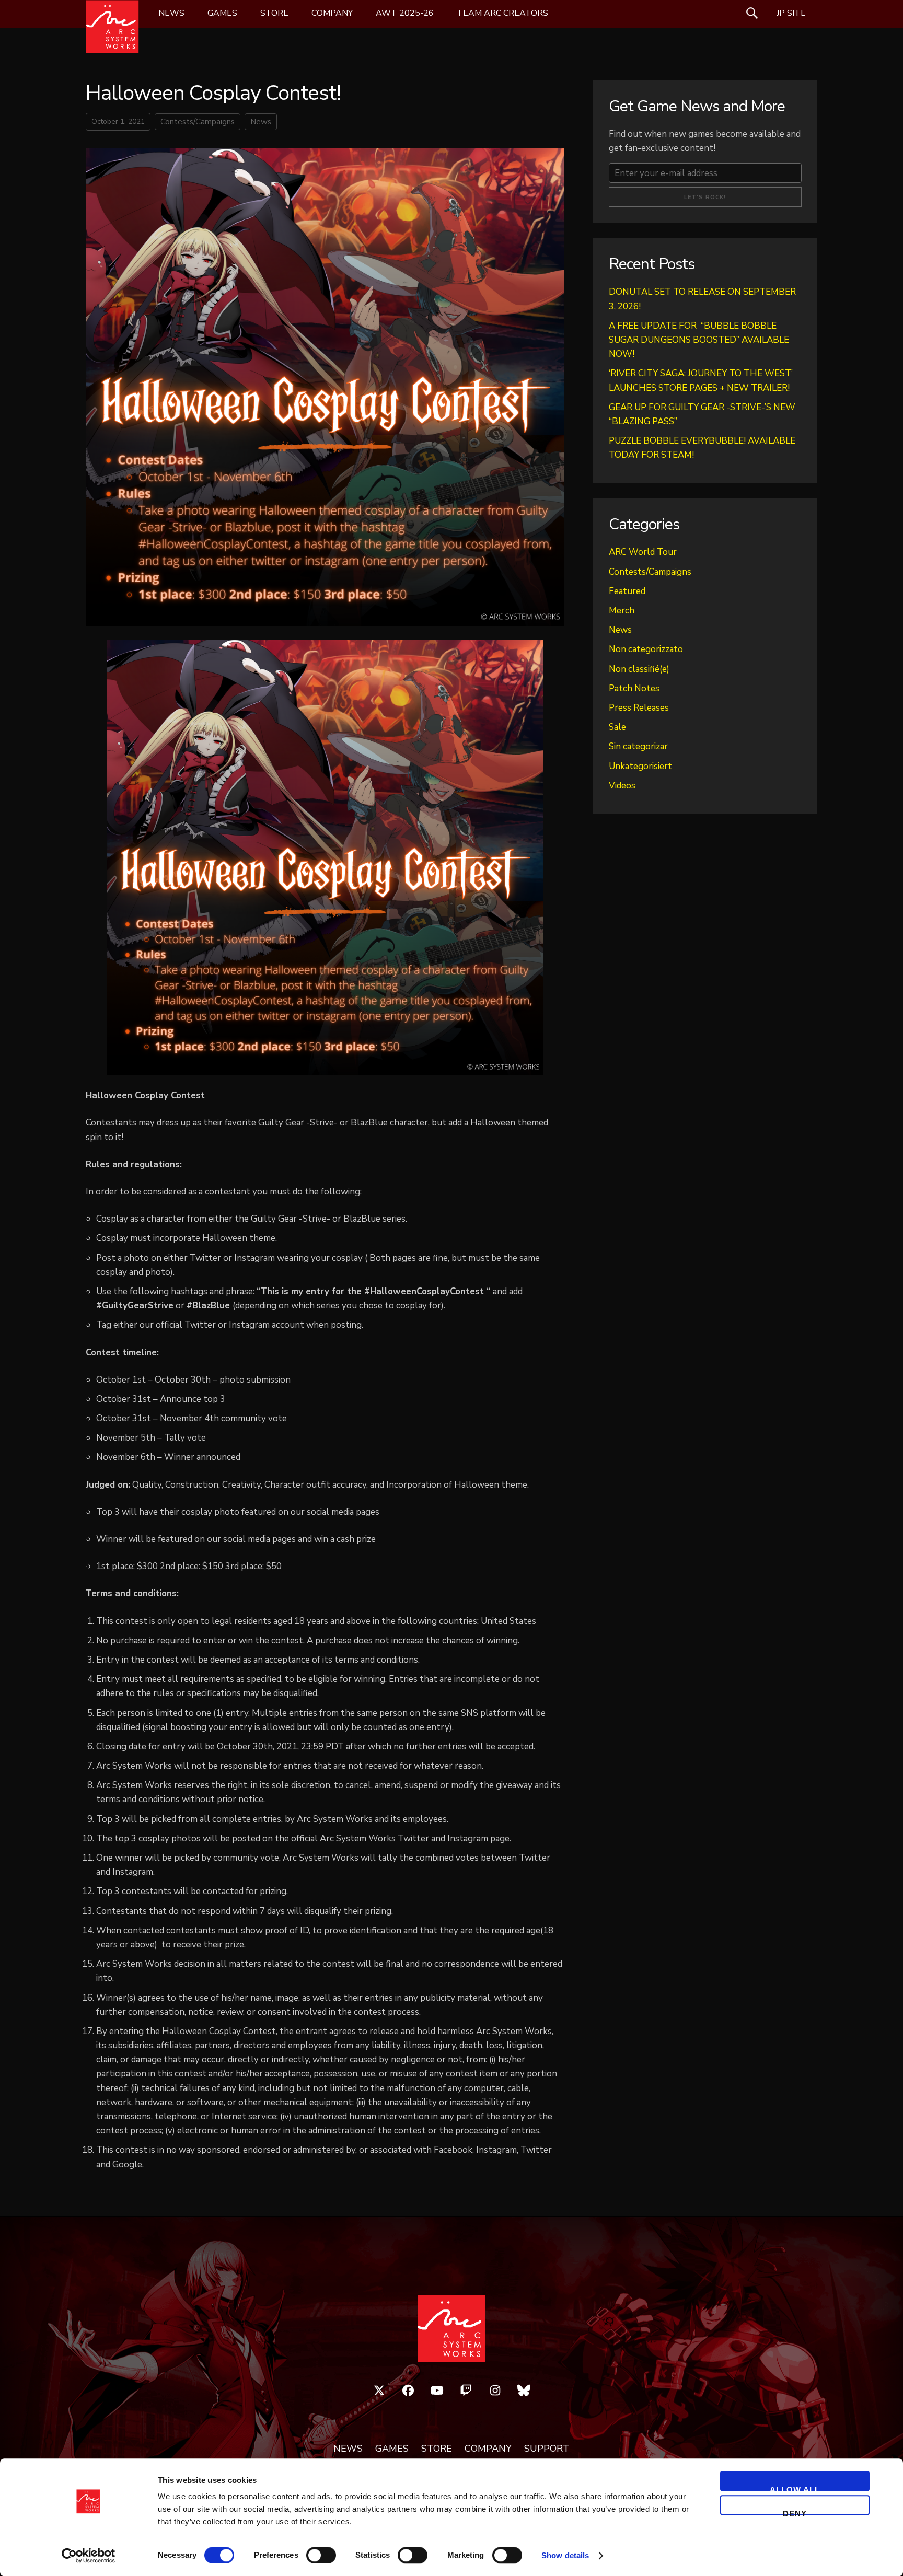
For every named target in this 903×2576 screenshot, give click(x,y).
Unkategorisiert (640, 766)
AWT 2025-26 (405, 13)
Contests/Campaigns (198, 122)
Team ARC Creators (502, 13)
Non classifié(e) (639, 669)
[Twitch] (466, 2391)
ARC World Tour (643, 552)
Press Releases (639, 708)
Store (274, 13)
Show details (565, 2555)
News (171, 13)
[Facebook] (408, 2391)
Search (752, 13)
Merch (622, 611)
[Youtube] (437, 2391)
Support (547, 2449)
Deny (795, 2512)
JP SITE (791, 13)
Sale (617, 727)
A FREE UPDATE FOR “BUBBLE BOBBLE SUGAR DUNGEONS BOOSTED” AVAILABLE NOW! (699, 340)
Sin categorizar (638, 746)
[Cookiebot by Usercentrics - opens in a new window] (89, 2556)
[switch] (321, 2555)
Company (332, 13)
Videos (622, 786)
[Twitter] (379, 2391)
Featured (627, 591)
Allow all (795, 2488)
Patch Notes (634, 688)
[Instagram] (495, 2391)
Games (222, 13)
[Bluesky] (524, 2391)
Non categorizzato (646, 649)
